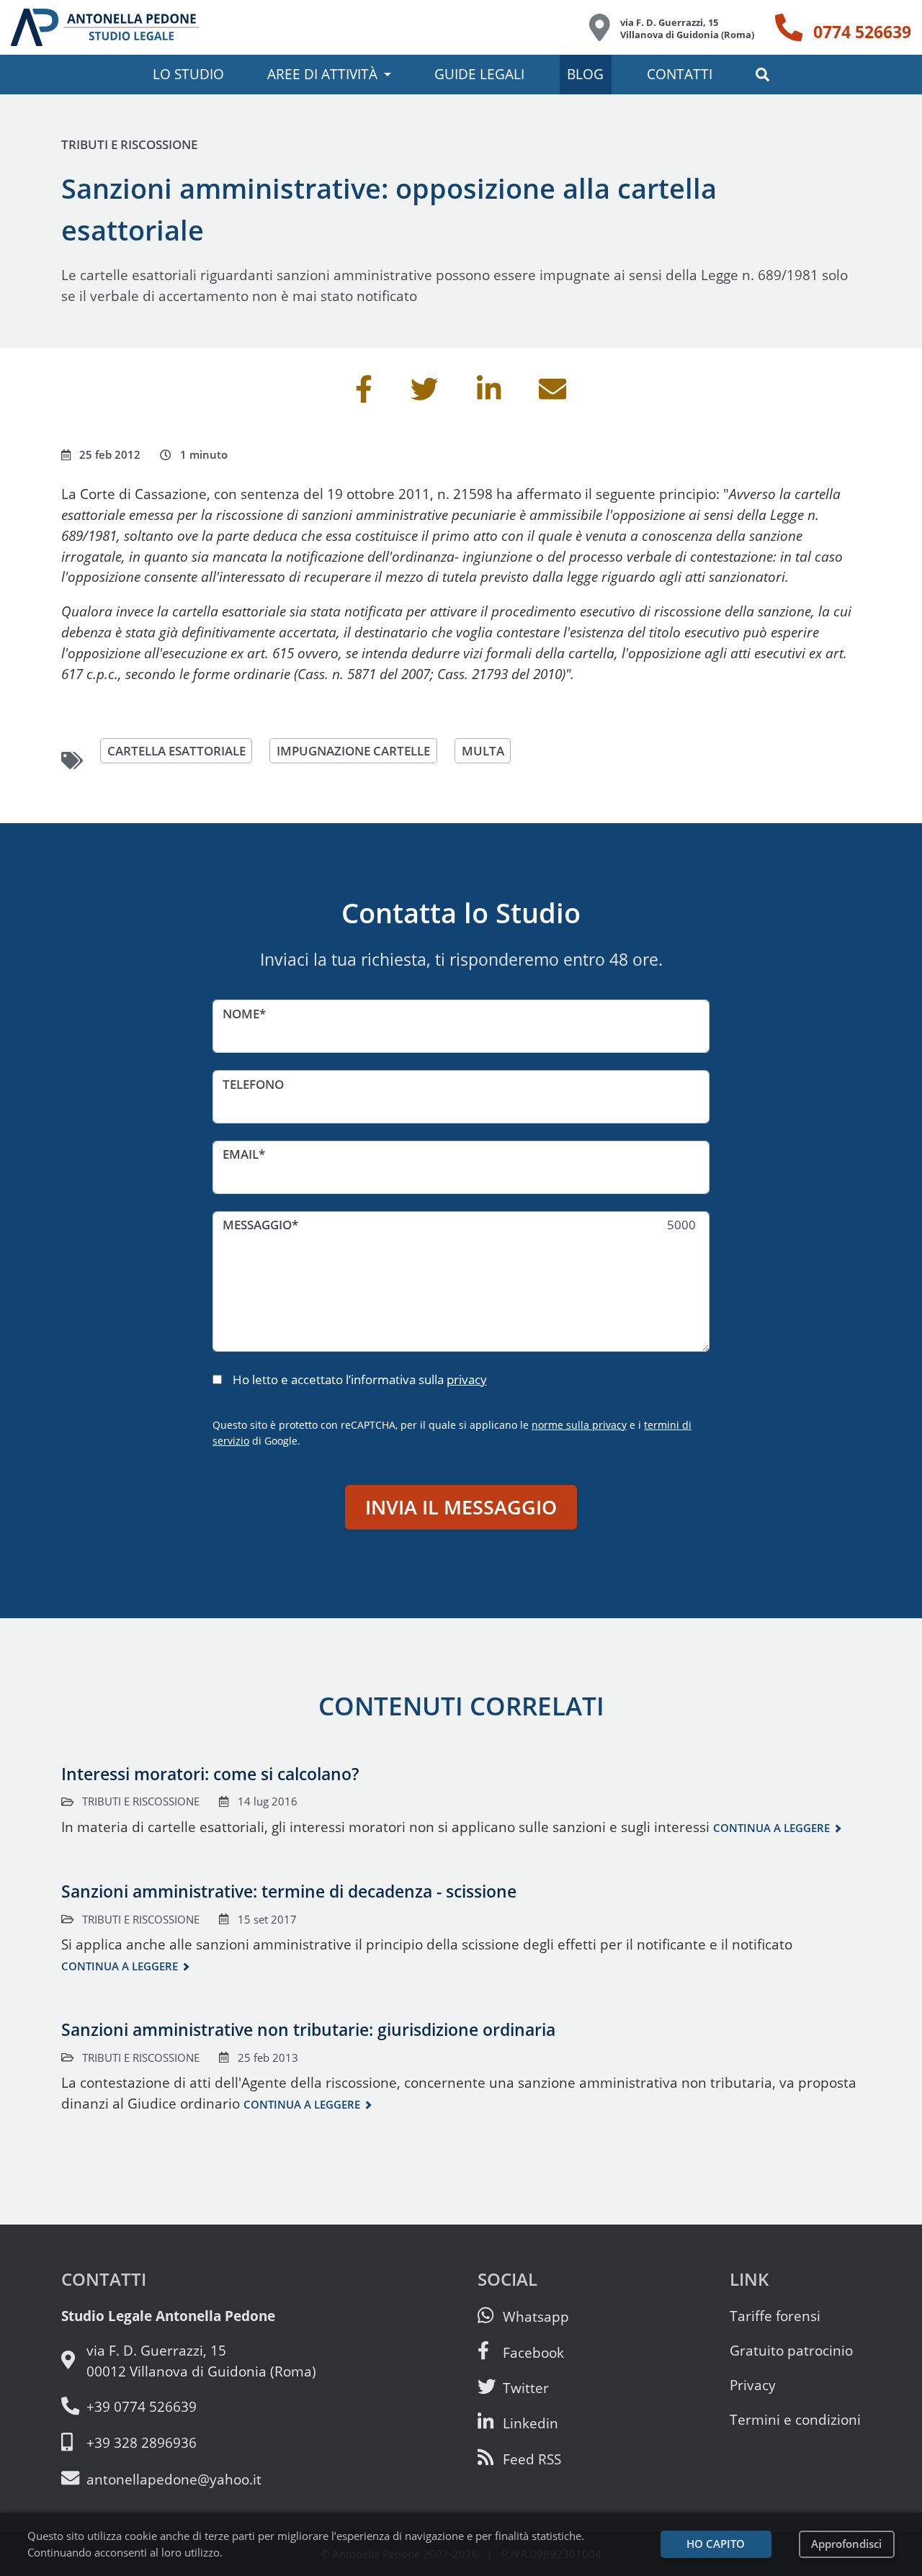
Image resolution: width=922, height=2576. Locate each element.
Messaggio (257, 1225)
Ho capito (716, 2544)
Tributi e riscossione (129, 144)
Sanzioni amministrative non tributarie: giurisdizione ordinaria (308, 2029)
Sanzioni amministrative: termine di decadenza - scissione (289, 1891)
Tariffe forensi (775, 2316)
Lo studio (188, 74)
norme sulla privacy (579, 1425)
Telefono (253, 1084)
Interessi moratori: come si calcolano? (210, 1774)
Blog (585, 74)
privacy (467, 1379)
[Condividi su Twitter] (424, 394)
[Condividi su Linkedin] (489, 394)
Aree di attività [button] (322, 74)
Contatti (680, 74)
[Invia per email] (552, 394)
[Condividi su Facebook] (364, 394)
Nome (241, 1014)
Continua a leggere (771, 1828)
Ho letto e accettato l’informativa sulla (360, 1379)
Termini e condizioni (795, 2419)
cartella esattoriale (176, 751)
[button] (762, 75)
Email (241, 1154)
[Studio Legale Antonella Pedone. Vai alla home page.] (105, 27)
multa (483, 751)
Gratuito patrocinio (791, 2350)
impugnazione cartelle (353, 751)
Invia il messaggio (461, 1507)
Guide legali (479, 74)
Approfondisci (846, 2544)
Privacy (753, 2385)
